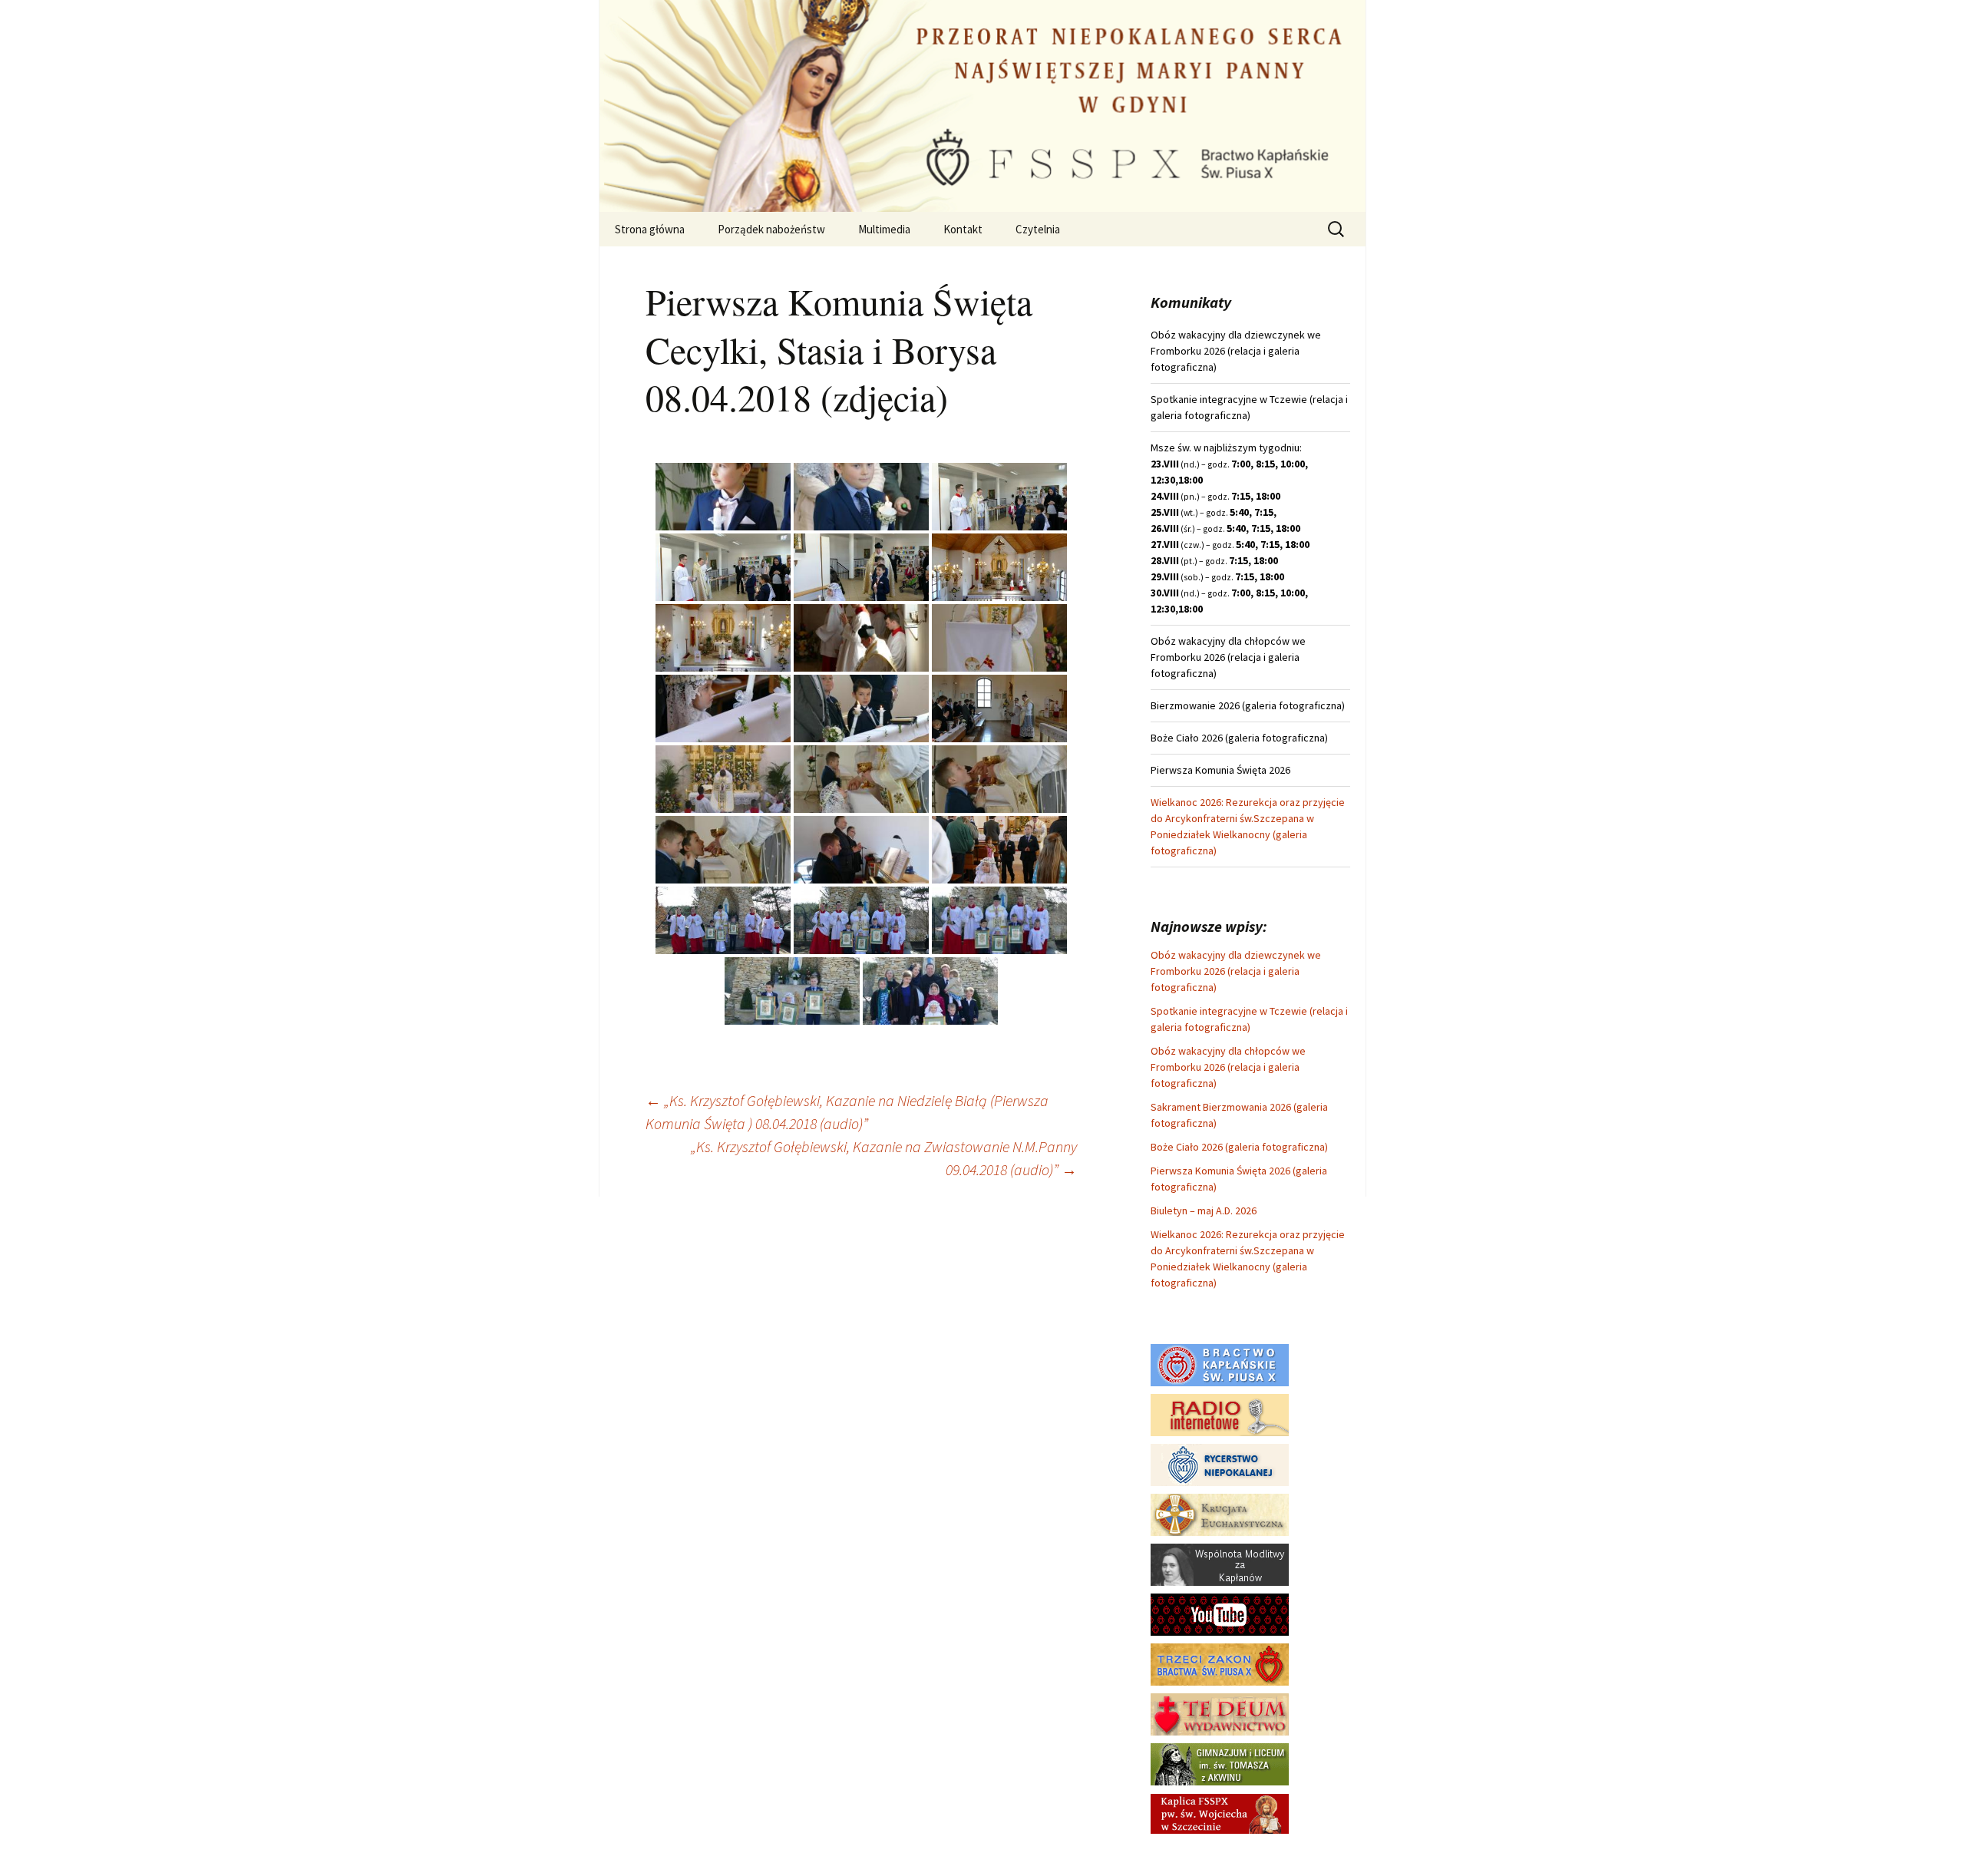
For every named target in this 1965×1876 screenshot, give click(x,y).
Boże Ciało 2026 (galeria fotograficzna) (1239, 1147)
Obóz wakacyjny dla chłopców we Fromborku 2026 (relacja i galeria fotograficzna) (1228, 1067)
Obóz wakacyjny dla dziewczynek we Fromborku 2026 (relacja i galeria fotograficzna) (1236, 971)
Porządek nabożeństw (771, 229)
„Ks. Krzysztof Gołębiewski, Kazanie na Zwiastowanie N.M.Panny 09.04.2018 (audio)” (884, 1158)
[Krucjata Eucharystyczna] (1220, 1514)
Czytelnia (1038, 229)
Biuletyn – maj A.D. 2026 (1204, 1210)
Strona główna (650, 229)
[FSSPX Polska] (1220, 1613)
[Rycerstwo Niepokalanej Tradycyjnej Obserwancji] (1220, 1464)
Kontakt (963, 229)
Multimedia (884, 229)
